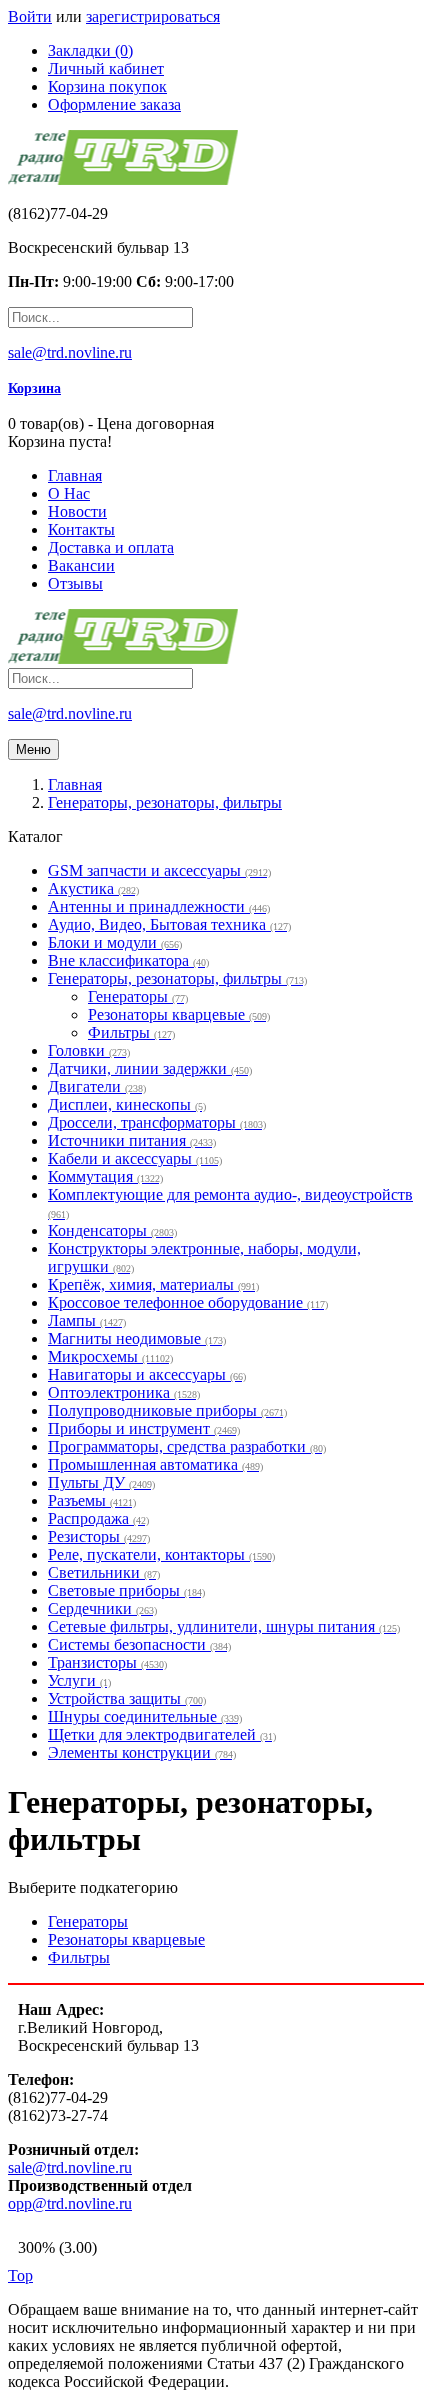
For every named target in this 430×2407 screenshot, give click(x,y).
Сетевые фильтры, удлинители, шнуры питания (224, 1626)
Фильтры (131, 1032)
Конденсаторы (112, 1230)
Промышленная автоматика (155, 1464)
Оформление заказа (114, 104)
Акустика (93, 888)
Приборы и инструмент (144, 1428)
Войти (30, 16)
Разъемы (92, 1500)
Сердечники (102, 1608)
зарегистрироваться (153, 16)
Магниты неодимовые (137, 1338)
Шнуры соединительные (145, 1716)
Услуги (79, 1680)
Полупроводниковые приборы (167, 1410)
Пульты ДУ (101, 1482)
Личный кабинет (106, 68)
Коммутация (105, 1176)
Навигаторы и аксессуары (147, 1374)
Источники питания (132, 1140)
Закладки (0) (90, 50)
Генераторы (138, 996)
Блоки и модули (115, 942)
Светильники (104, 1572)
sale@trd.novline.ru (70, 352)
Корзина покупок (107, 86)
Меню (33, 749)
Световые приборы (126, 1590)
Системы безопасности (139, 1644)
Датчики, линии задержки (150, 1068)
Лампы (87, 1320)
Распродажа (98, 1518)
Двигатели (97, 1086)
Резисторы (99, 1536)
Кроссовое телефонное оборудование (188, 1302)
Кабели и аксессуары (135, 1158)
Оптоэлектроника (124, 1392)
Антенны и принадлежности (159, 906)
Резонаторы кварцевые (179, 1014)
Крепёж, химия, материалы (153, 1284)
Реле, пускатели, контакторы (161, 1554)
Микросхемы (110, 1356)
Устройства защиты (127, 1698)
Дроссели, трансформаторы (157, 1122)
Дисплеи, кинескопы (127, 1104)
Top (20, 2275)
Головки (89, 1050)
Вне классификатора (128, 960)
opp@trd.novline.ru (70, 2203)
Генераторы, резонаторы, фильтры (177, 978)
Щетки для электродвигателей (162, 1734)
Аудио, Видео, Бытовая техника (169, 924)
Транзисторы (107, 1662)
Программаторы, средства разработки (187, 1446)
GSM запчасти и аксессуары (159, 870)
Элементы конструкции (142, 1752)
